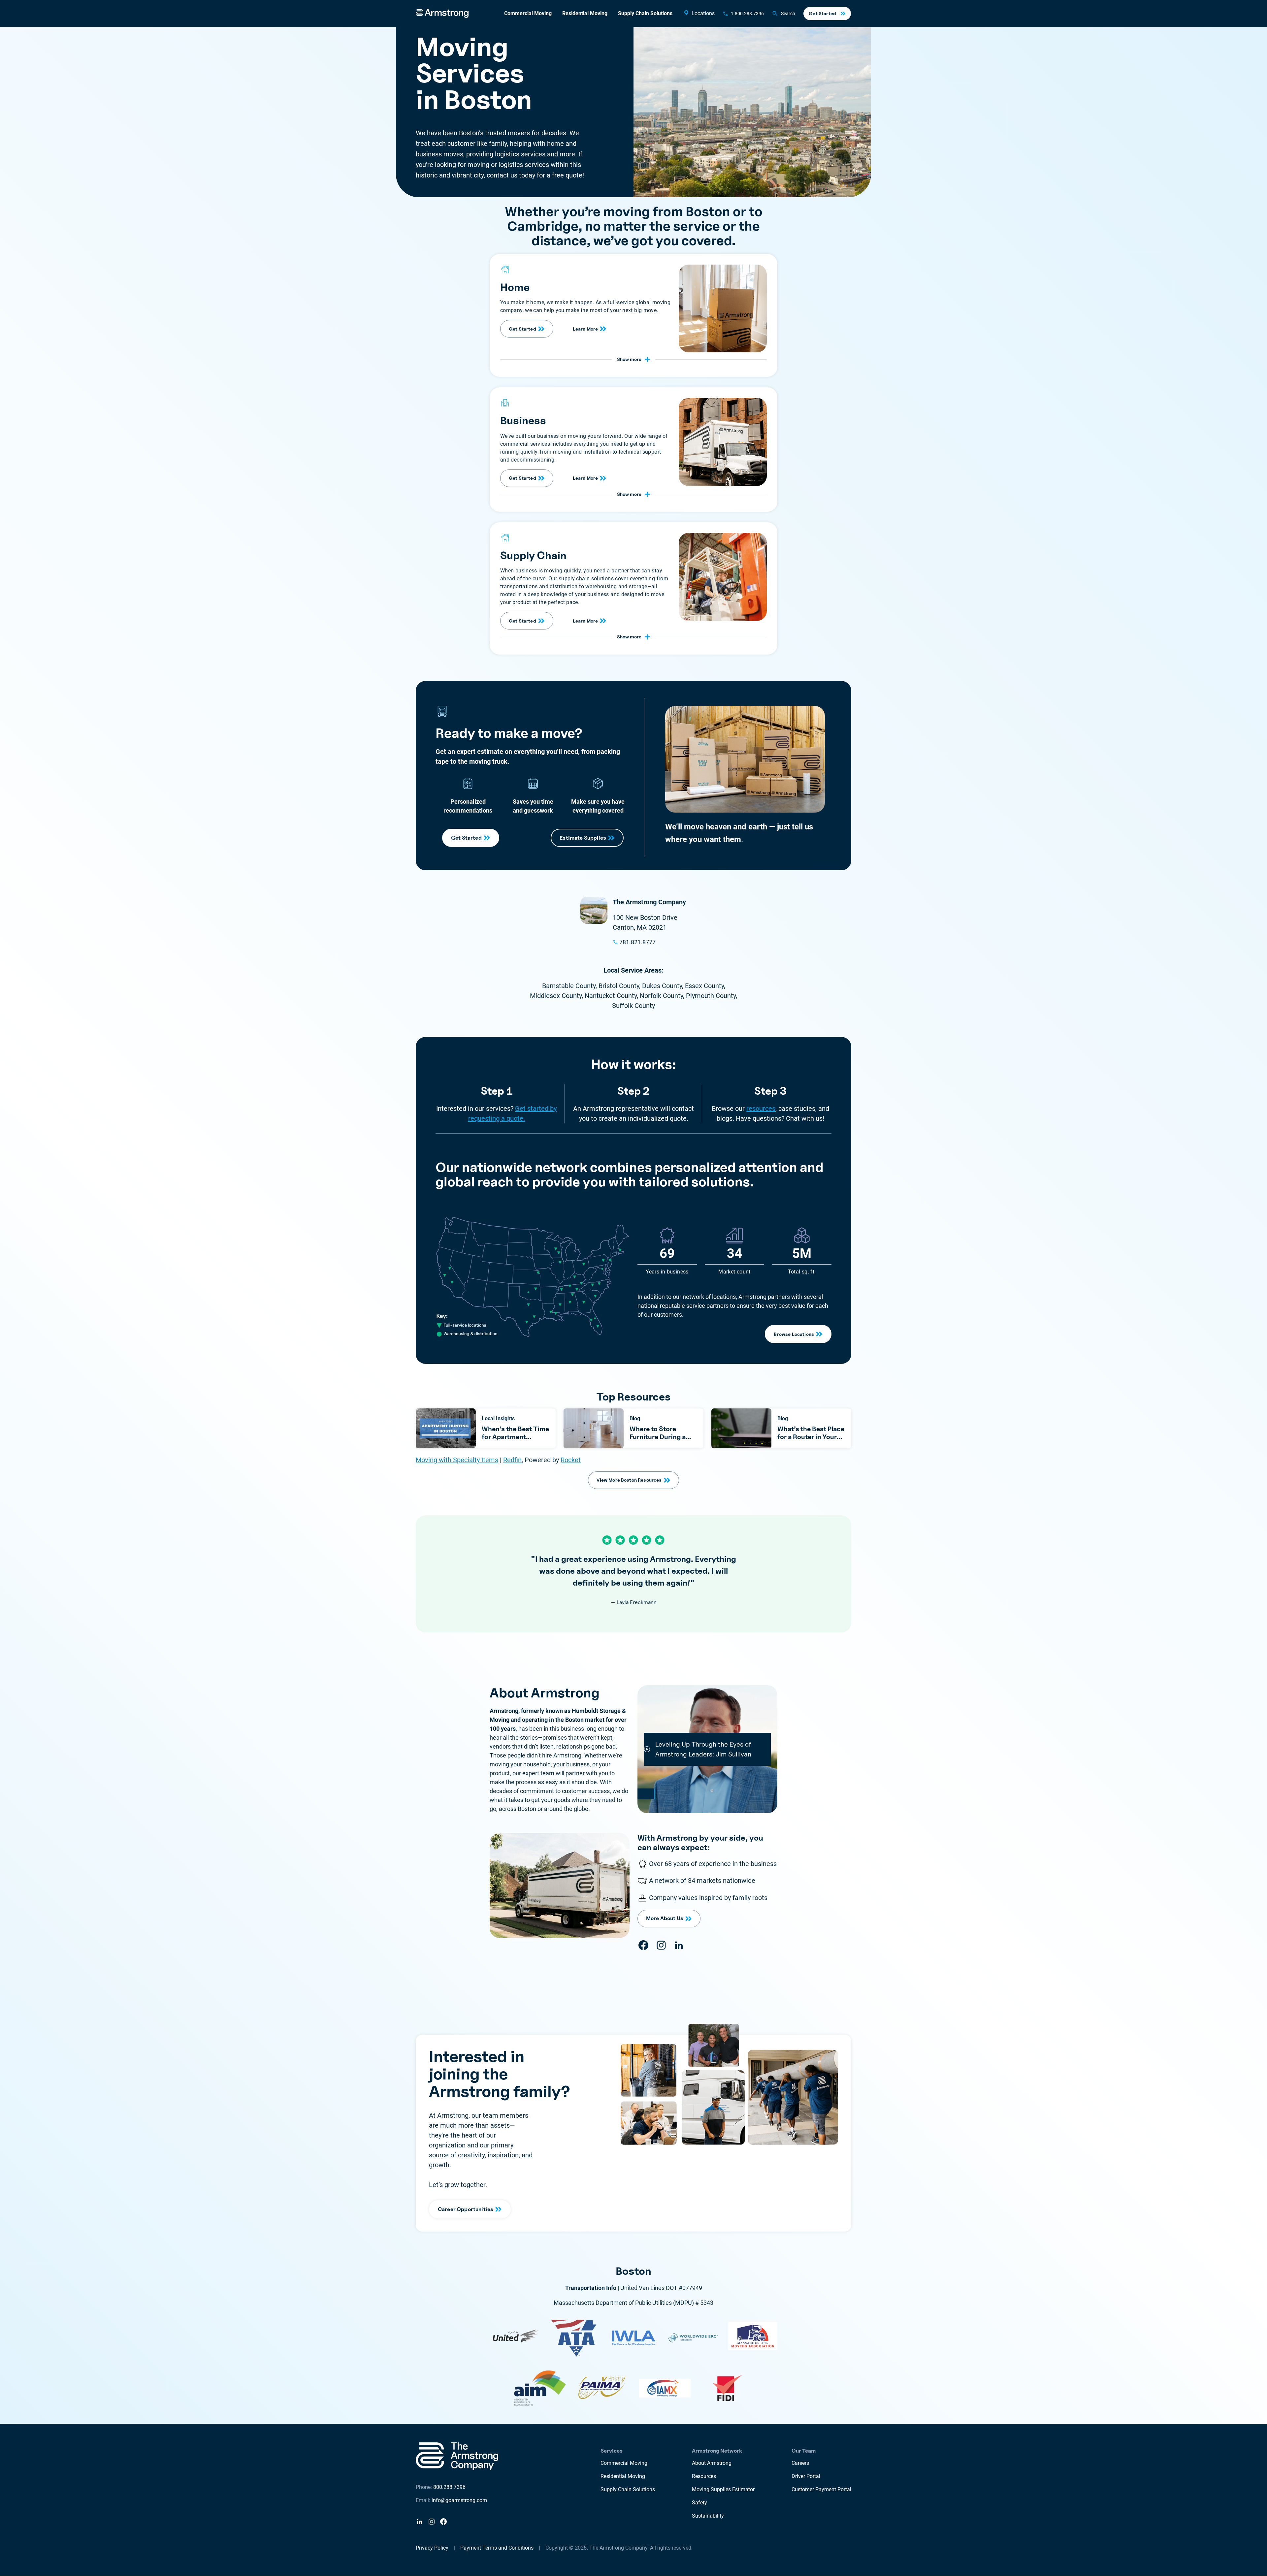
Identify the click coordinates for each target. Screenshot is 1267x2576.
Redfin (512, 1460)
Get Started (822, 13)
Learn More (585, 329)
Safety (699, 2503)
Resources (704, 2476)
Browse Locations (794, 1334)
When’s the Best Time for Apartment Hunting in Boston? (515, 1437)
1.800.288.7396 (747, 14)
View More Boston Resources (629, 1480)
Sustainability (708, 2516)
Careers (800, 2463)
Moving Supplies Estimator (723, 2489)
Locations (703, 13)
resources (761, 1109)
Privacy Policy (432, 2548)
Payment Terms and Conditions (497, 2548)
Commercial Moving (528, 13)
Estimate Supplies (583, 838)
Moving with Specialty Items (457, 1460)
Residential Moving (585, 13)
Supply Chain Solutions (645, 13)
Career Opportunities (466, 2209)
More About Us (665, 1918)
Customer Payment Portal (821, 2489)
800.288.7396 (449, 2487)
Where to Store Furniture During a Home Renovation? (659, 1437)
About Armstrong (712, 2463)
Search (788, 14)
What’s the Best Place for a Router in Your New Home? (811, 1437)
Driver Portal (806, 2476)
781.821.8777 (637, 942)
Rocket (571, 1460)
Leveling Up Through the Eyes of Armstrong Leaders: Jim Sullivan (703, 1749)
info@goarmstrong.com (459, 2500)
